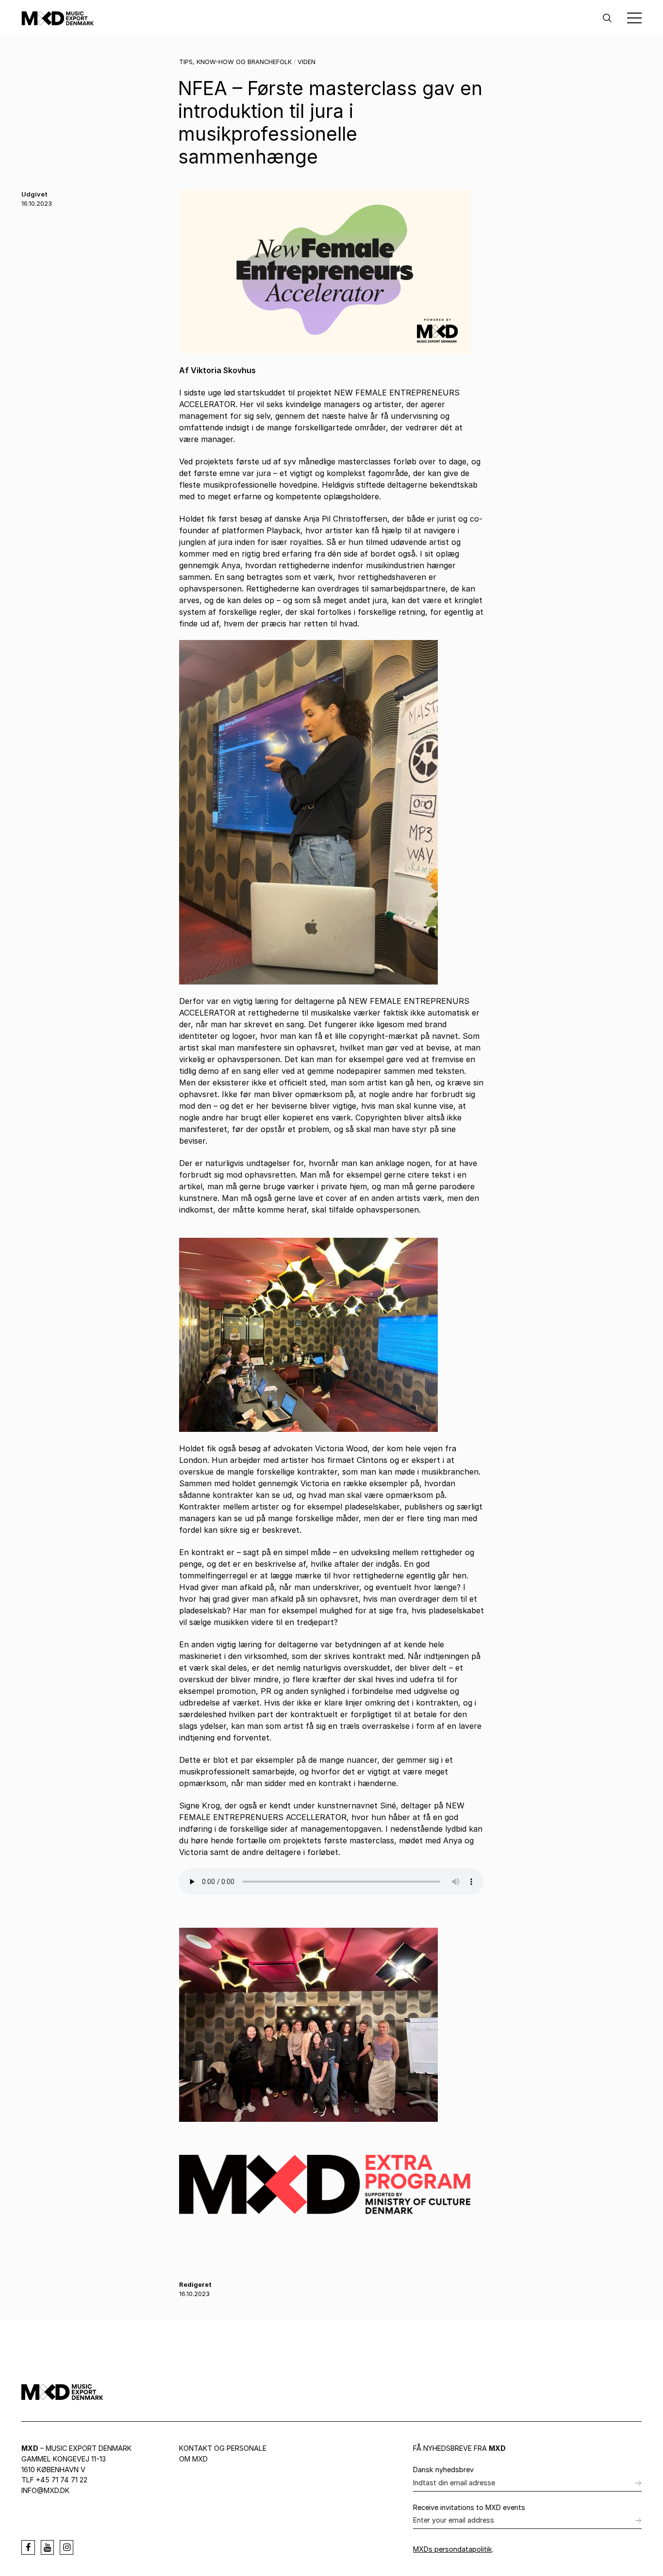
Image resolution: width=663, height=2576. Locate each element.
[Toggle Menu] (634, 18)
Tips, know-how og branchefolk (235, 62)
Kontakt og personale (223, 2448)
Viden (307, 62)
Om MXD (193, 2459)
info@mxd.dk (45, 2490)
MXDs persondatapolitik (453, 2549)
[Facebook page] (28, 2547)
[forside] (58, 18)
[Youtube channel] (48, 2547)
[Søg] (607, 18)
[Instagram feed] (66, 2547)
